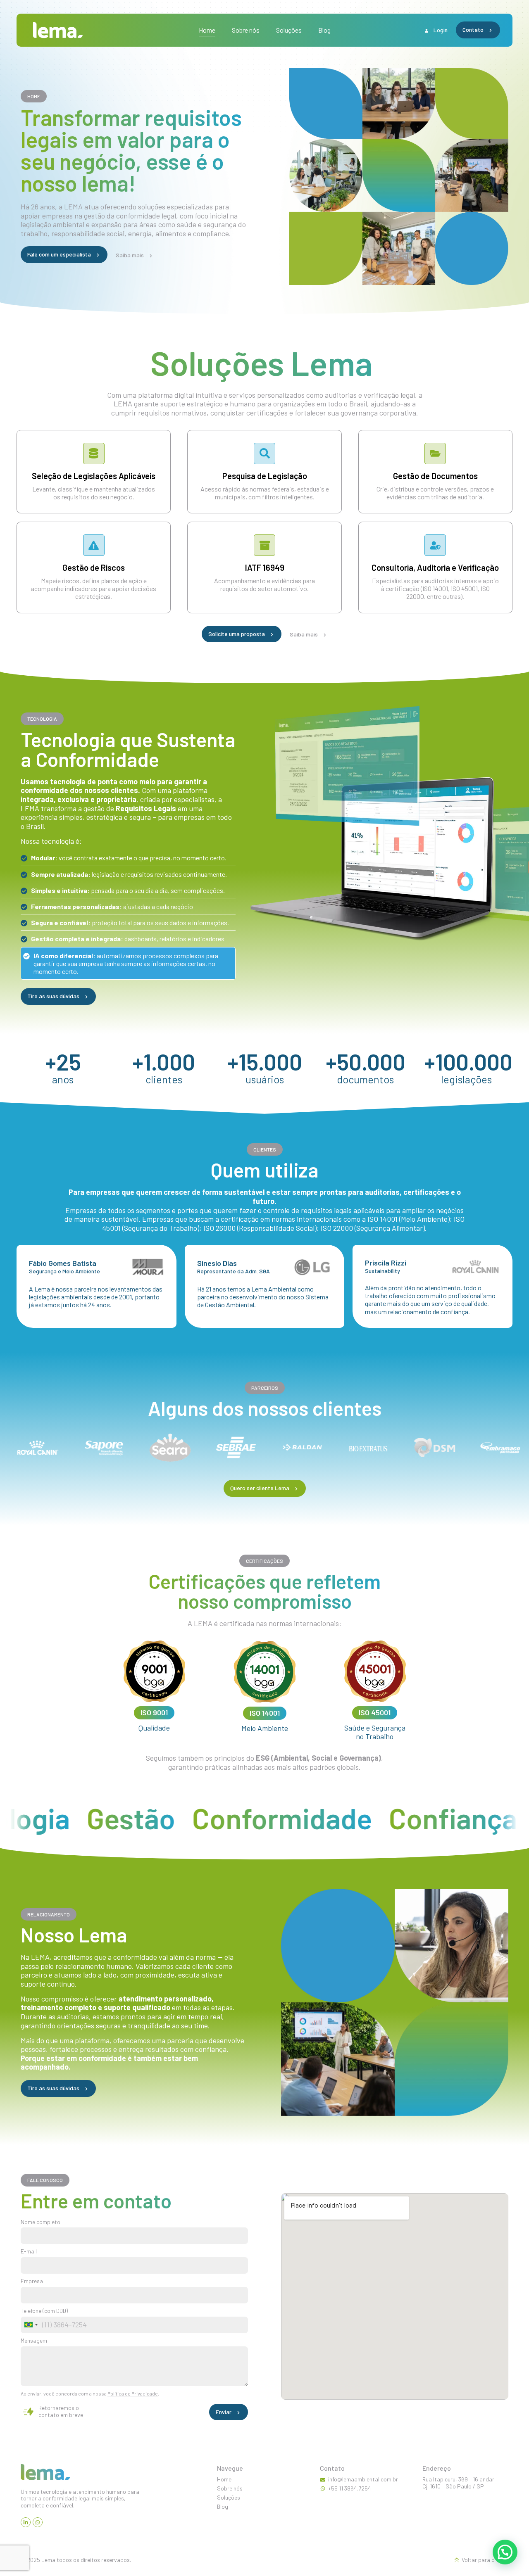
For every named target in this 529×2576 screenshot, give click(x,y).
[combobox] (31, 2325)
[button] (34, 96)
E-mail (29, 2251)
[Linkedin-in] (26, 2522)
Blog (324, 30)
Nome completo (41, 2222)
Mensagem (34, 2341)
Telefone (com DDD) (44, 2311)
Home (207, 30)
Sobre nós (246, 30)
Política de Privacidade (133, 2393)
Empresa (32, 2281)
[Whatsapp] (38, 2522)
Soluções (289, 30)
